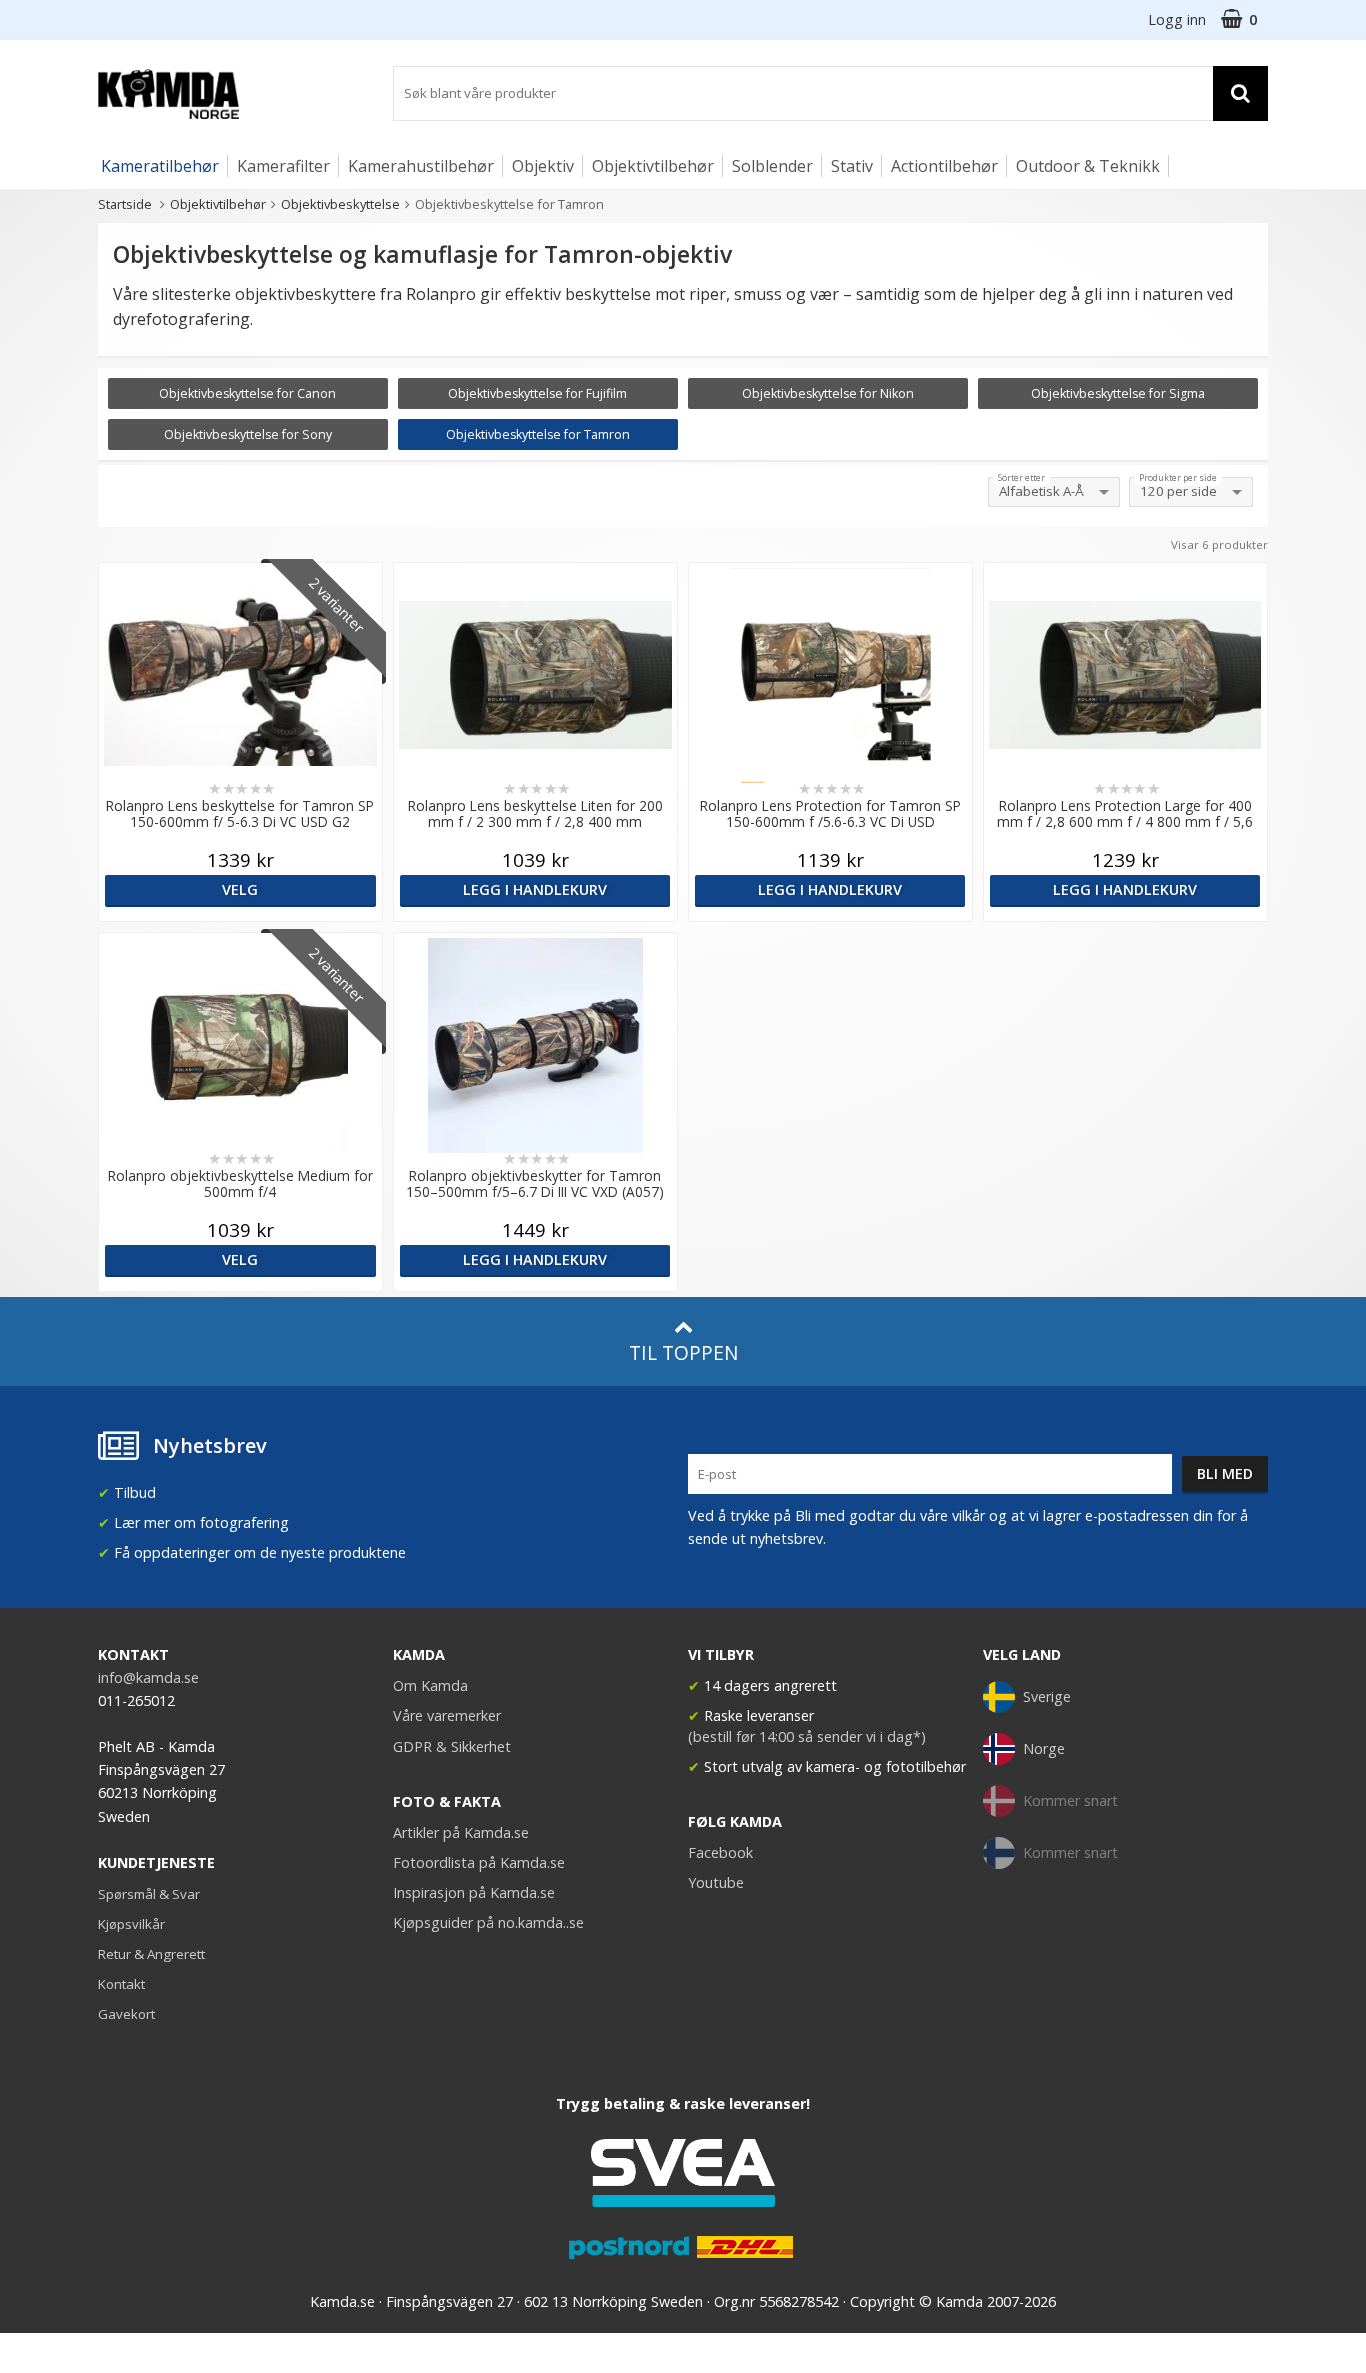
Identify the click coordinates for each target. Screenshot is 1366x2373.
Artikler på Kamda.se (461, 1832)
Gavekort (126, 2014)
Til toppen (683, 1352)
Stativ (852, 166)
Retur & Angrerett (151, 1954)
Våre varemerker (447, 1715)
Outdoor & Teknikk (1088, 166)
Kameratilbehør (160, 166)
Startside (125, 204)
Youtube (716, 1882)
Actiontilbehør (944, 166)
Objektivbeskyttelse (340, 204)
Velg (240, 889)
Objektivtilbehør (653, 166)
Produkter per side (1178, 478)
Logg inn (1177, 19)
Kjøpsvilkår (131, 1924)
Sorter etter (1021, 478)
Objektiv (543, 166)
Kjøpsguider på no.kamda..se (488, 1922)
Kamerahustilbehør (421, 166)
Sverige (1047, 1696)
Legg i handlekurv (535, 889)
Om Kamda (430, 1685)
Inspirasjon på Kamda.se (474, 1892)
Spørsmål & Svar (149, 1894)
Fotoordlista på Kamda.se (479, 1862)
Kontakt (121, 1984)
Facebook (720, 1852)
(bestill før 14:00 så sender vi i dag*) (807, 1736)
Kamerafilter (283, 166)
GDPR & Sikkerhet (452, 1746)
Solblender (772, 166)
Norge (1044, 1748)
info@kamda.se (148, 1677)
